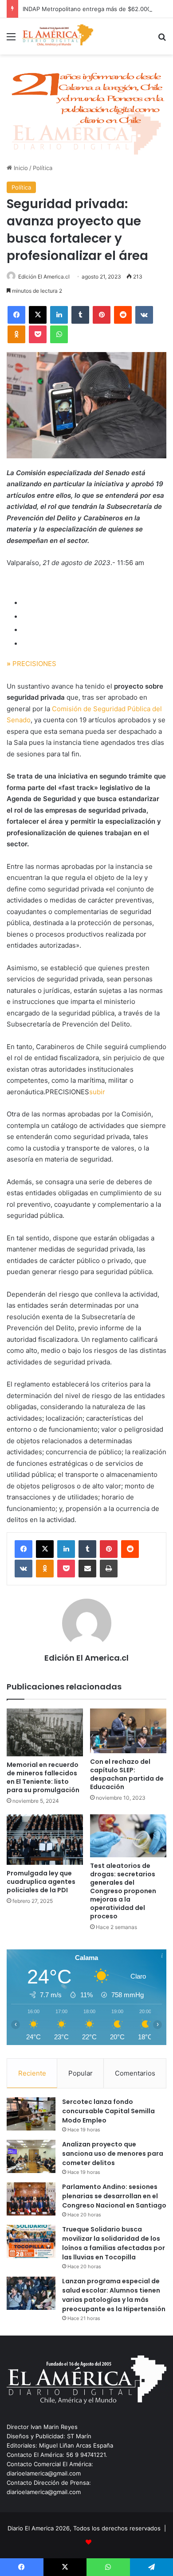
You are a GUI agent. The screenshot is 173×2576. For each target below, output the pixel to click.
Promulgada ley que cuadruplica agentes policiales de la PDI (41, 1882)
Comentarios (135, 2073)
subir (97, 1092)
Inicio (20, 168)
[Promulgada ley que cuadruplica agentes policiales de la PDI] (45, 1840)
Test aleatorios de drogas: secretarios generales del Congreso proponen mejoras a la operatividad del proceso (123, 1891)
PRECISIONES (31, 664)
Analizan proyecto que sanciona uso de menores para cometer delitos (113, 2154)
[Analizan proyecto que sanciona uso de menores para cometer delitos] (31, 2156)
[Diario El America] (58, 36)
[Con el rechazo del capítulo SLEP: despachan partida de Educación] (128, 1731)
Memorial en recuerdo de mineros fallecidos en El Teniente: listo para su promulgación (43, 1777)
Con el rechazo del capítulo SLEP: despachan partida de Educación (127, 1774)
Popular (81, 2073)
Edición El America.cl (44, 277)
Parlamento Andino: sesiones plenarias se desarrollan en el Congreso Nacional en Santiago (114, 2196)
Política (43, 168)
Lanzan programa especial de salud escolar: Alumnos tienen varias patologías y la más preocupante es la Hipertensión (114, 2295)
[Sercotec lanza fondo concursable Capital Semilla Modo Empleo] (31, 2114)
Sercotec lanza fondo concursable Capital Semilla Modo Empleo (108, 2111)
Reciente (32, 2073)
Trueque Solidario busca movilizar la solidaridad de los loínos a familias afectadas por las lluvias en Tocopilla (114, 2243)
